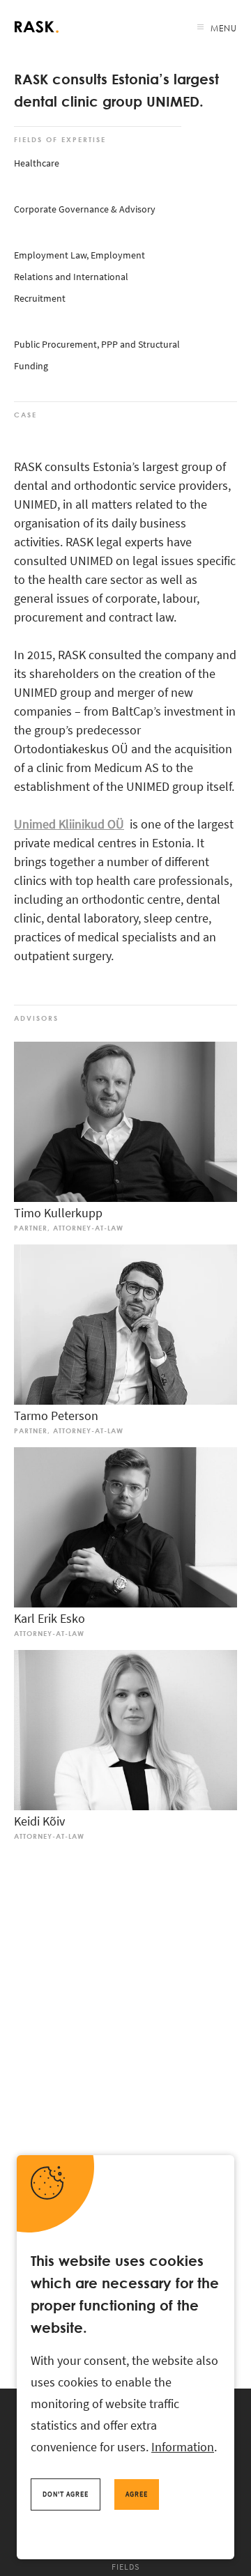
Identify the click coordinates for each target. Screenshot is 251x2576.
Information (183, 2447)
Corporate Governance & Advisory (85, 209)
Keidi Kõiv (39, 1821)
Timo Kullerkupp (58, 1213)
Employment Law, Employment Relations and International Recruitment (79, 277)
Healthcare (37, 163)
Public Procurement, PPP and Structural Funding (97, 355)
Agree (137, 2494)
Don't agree (66, 2494)
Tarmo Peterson (56, 1416)
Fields (125, 2567)
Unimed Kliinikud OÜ (69, 824)
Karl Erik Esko (50, 1618)
